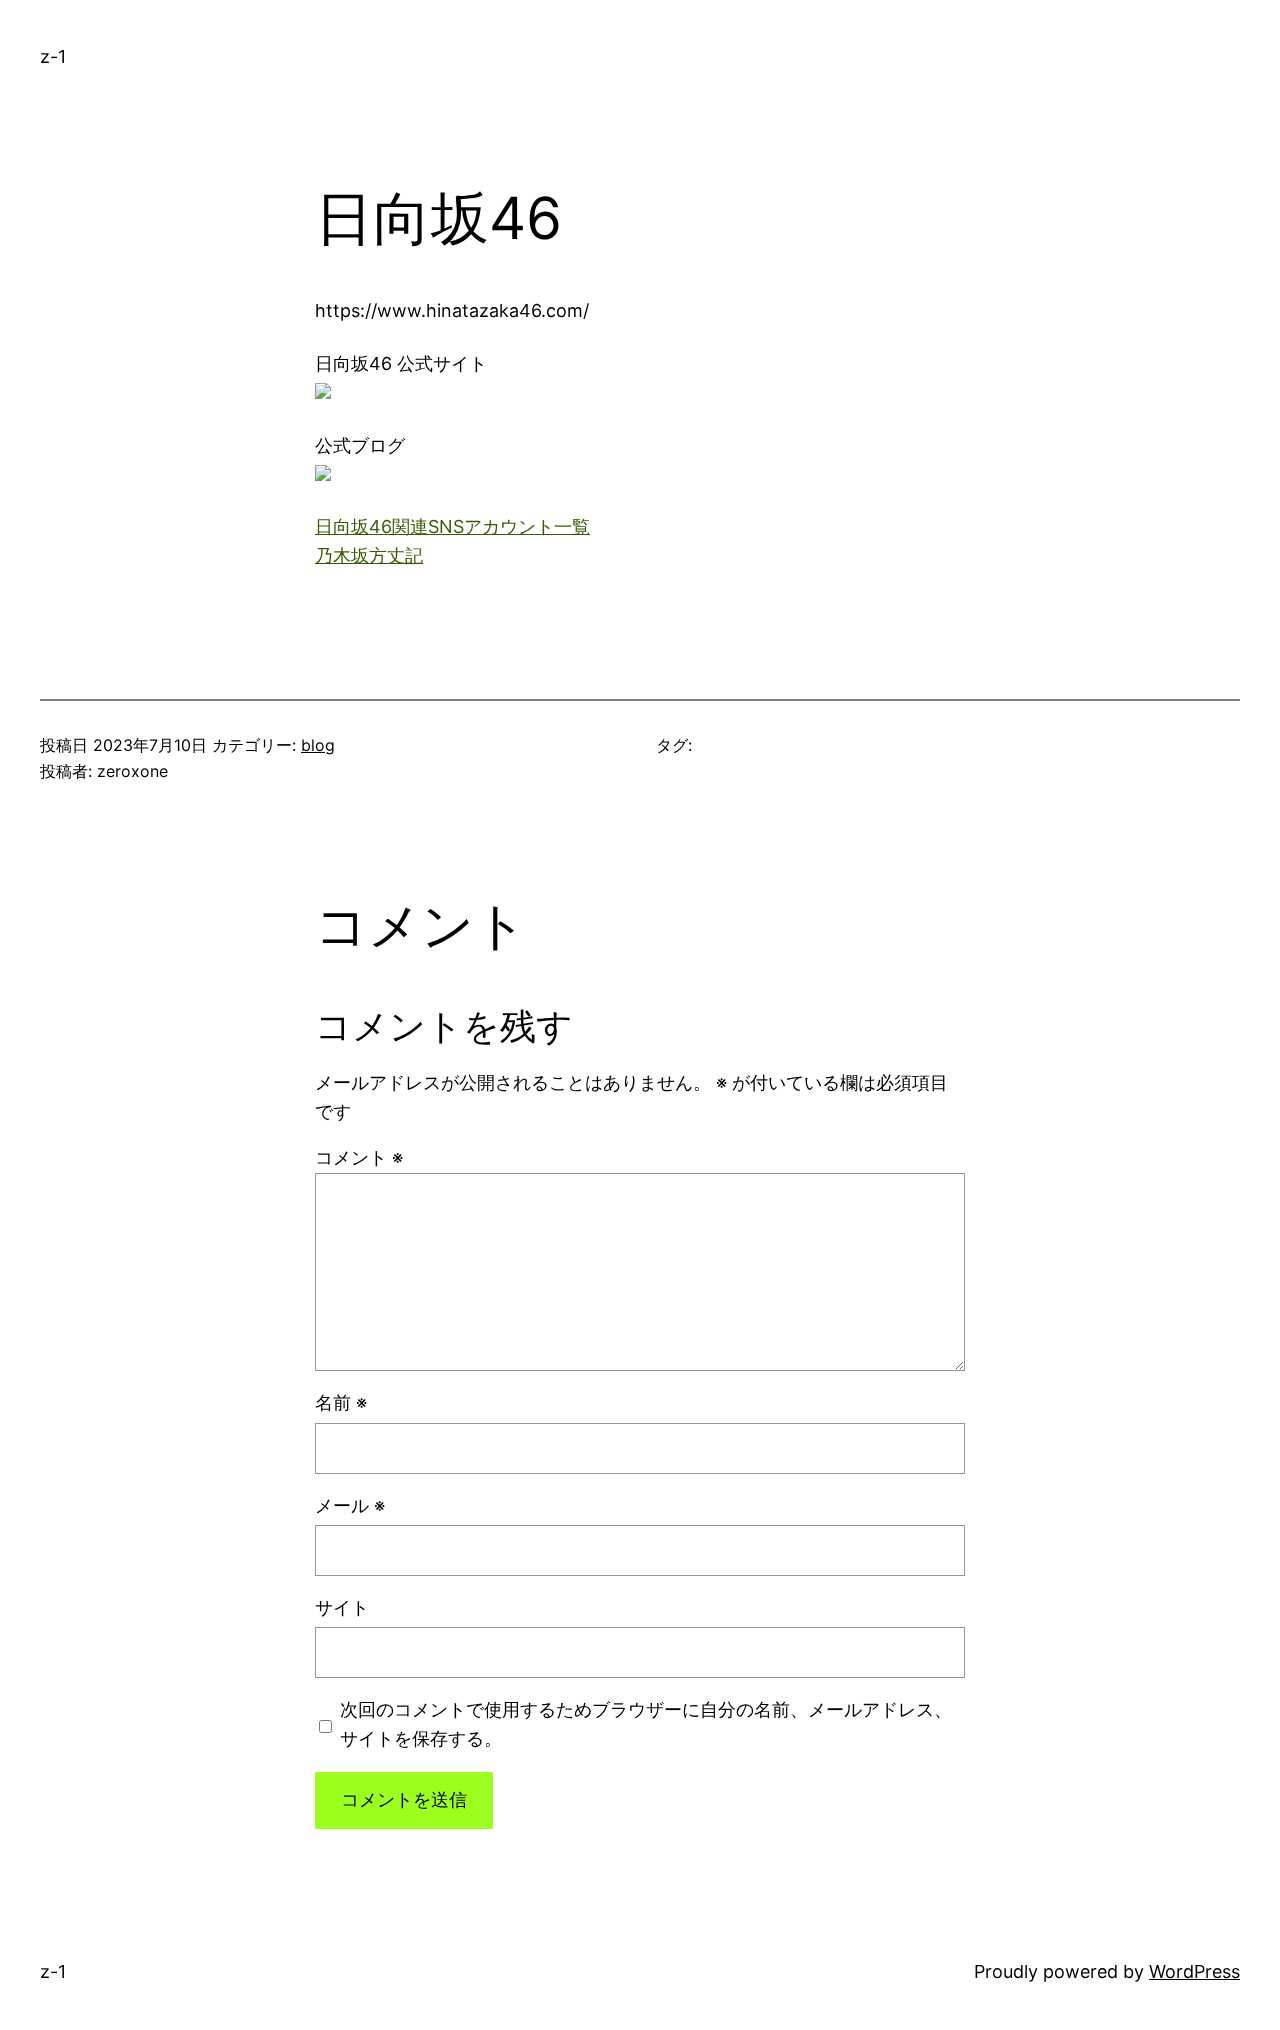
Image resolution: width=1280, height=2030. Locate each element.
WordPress (1194, 1971)
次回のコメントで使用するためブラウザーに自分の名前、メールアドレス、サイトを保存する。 (646, 1724)
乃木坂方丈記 (369, 555)
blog (318, 745)
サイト (342, 1607)
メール (350, 1505)
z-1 (53, 56)
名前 (341, 1402)
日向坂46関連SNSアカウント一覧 (452, 526)
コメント (359, 1157)
